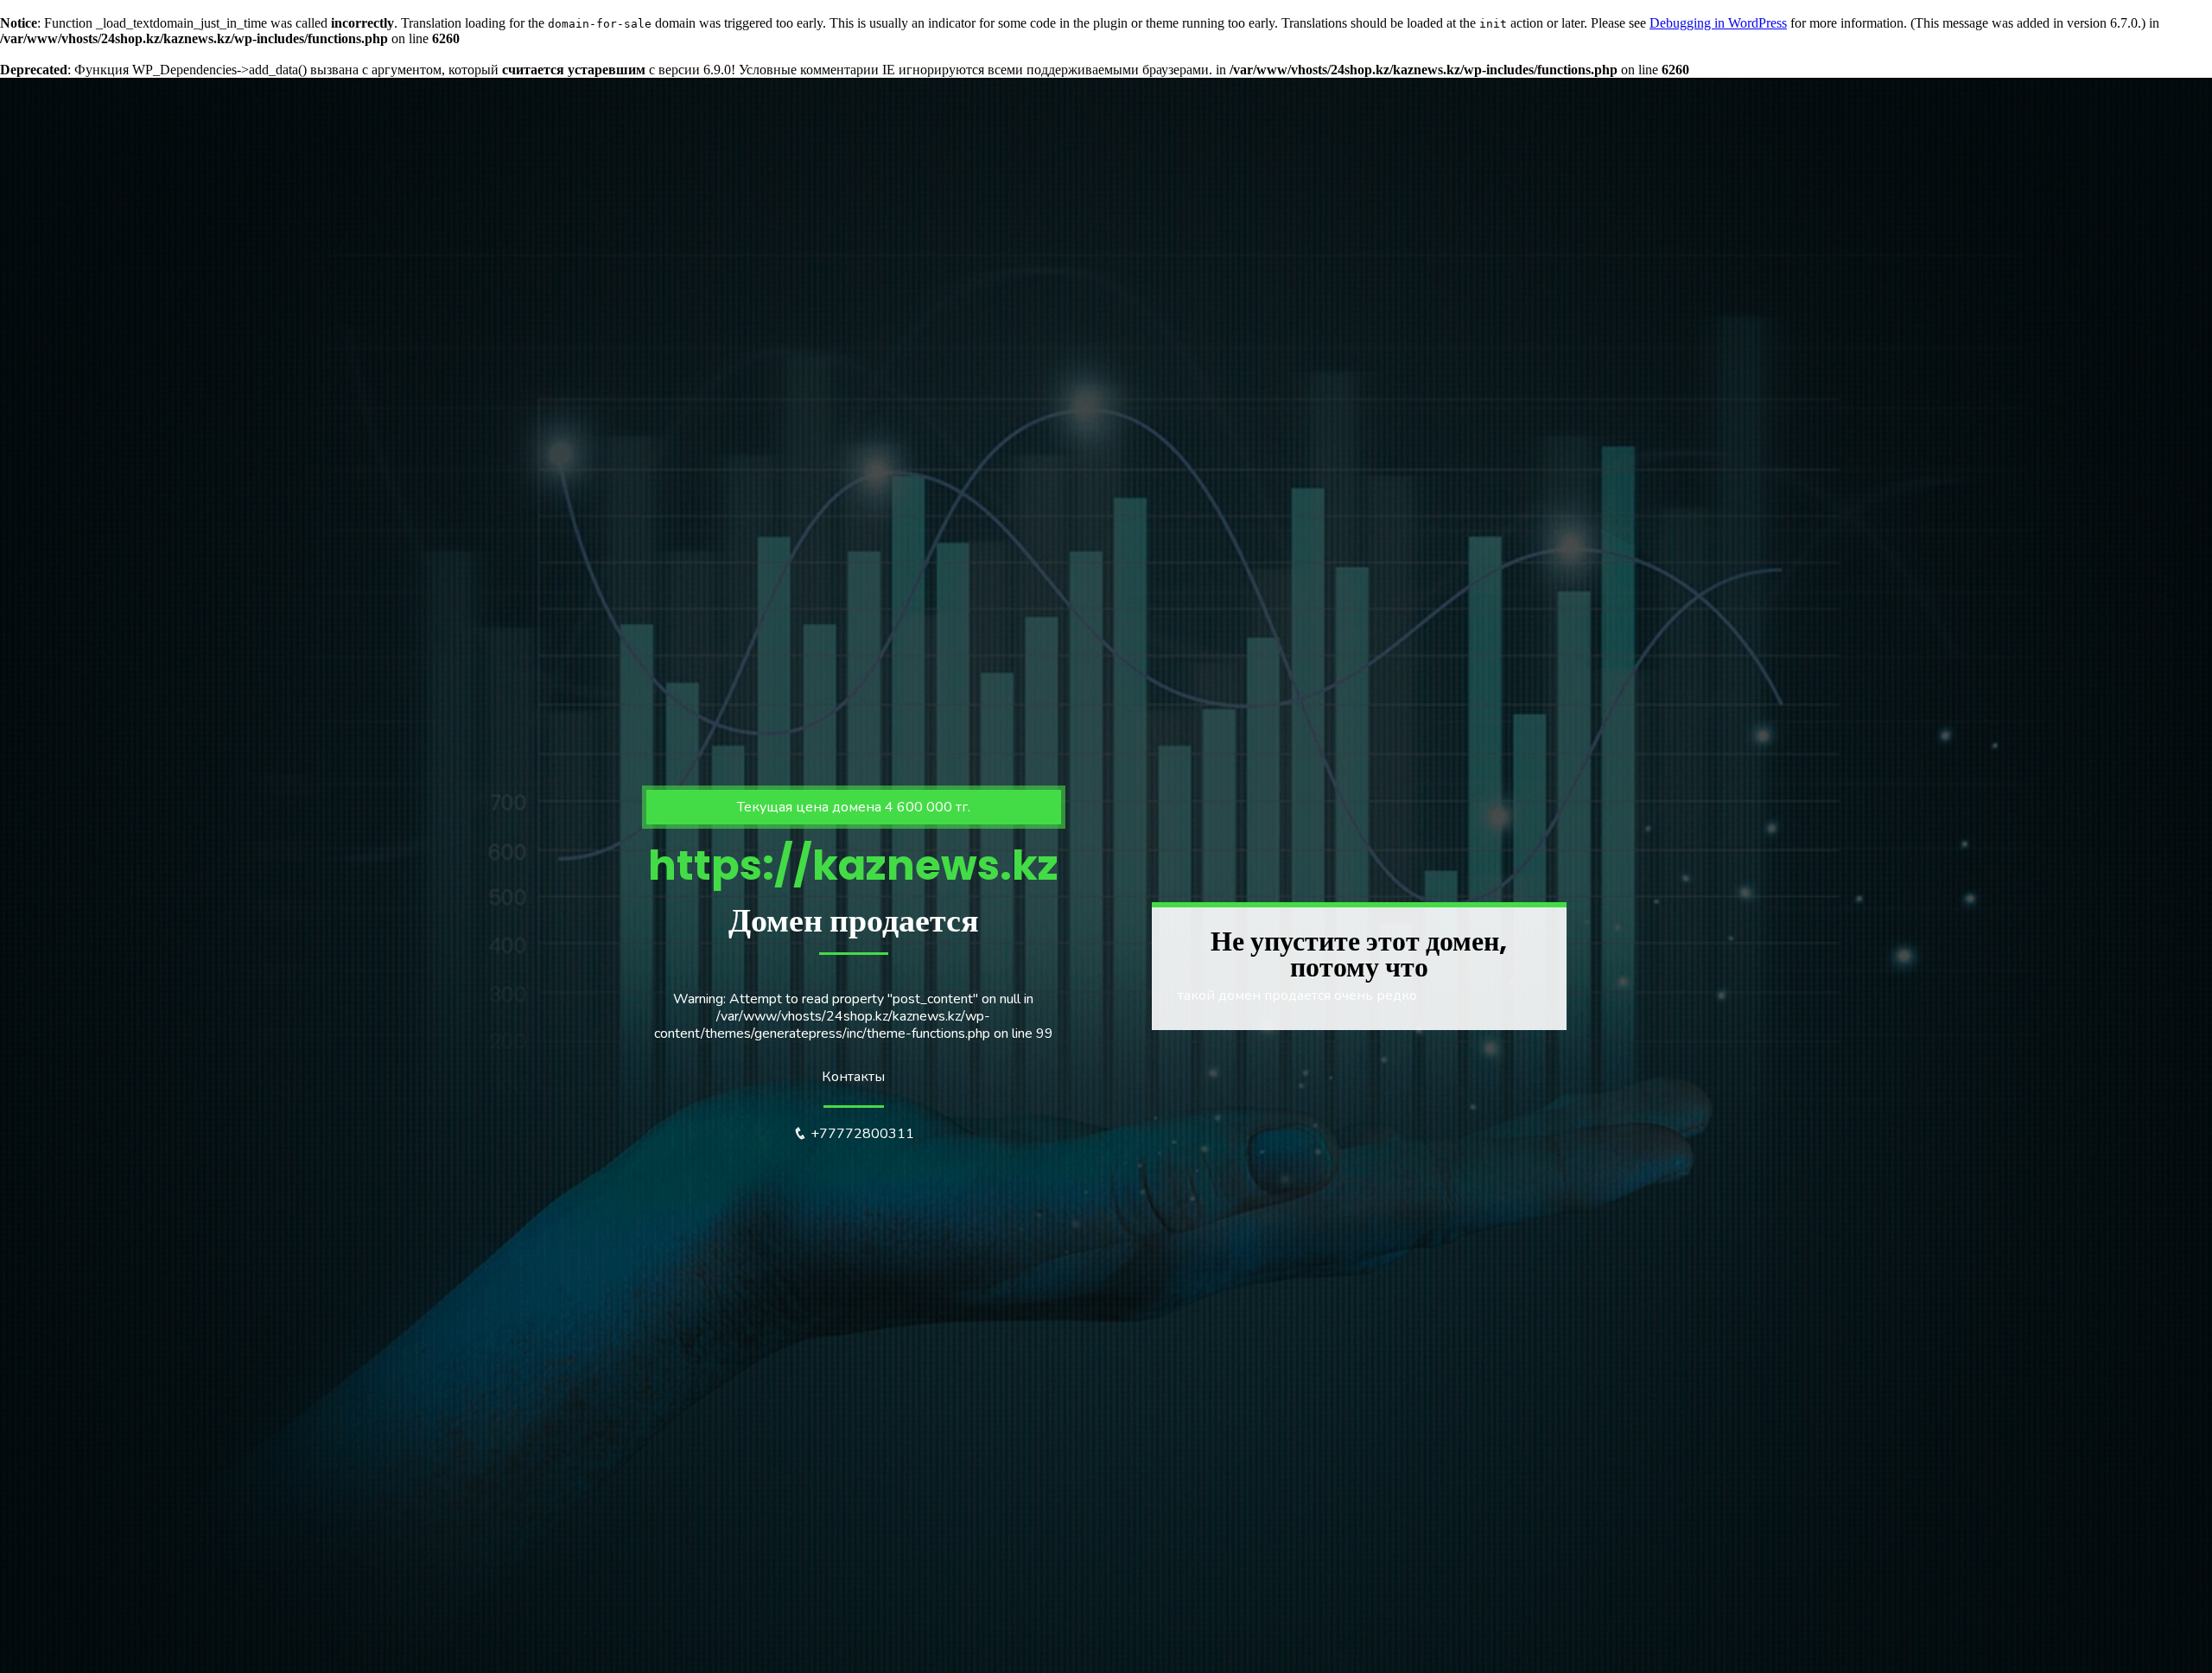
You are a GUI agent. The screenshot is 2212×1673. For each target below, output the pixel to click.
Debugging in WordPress (1718, 23)
